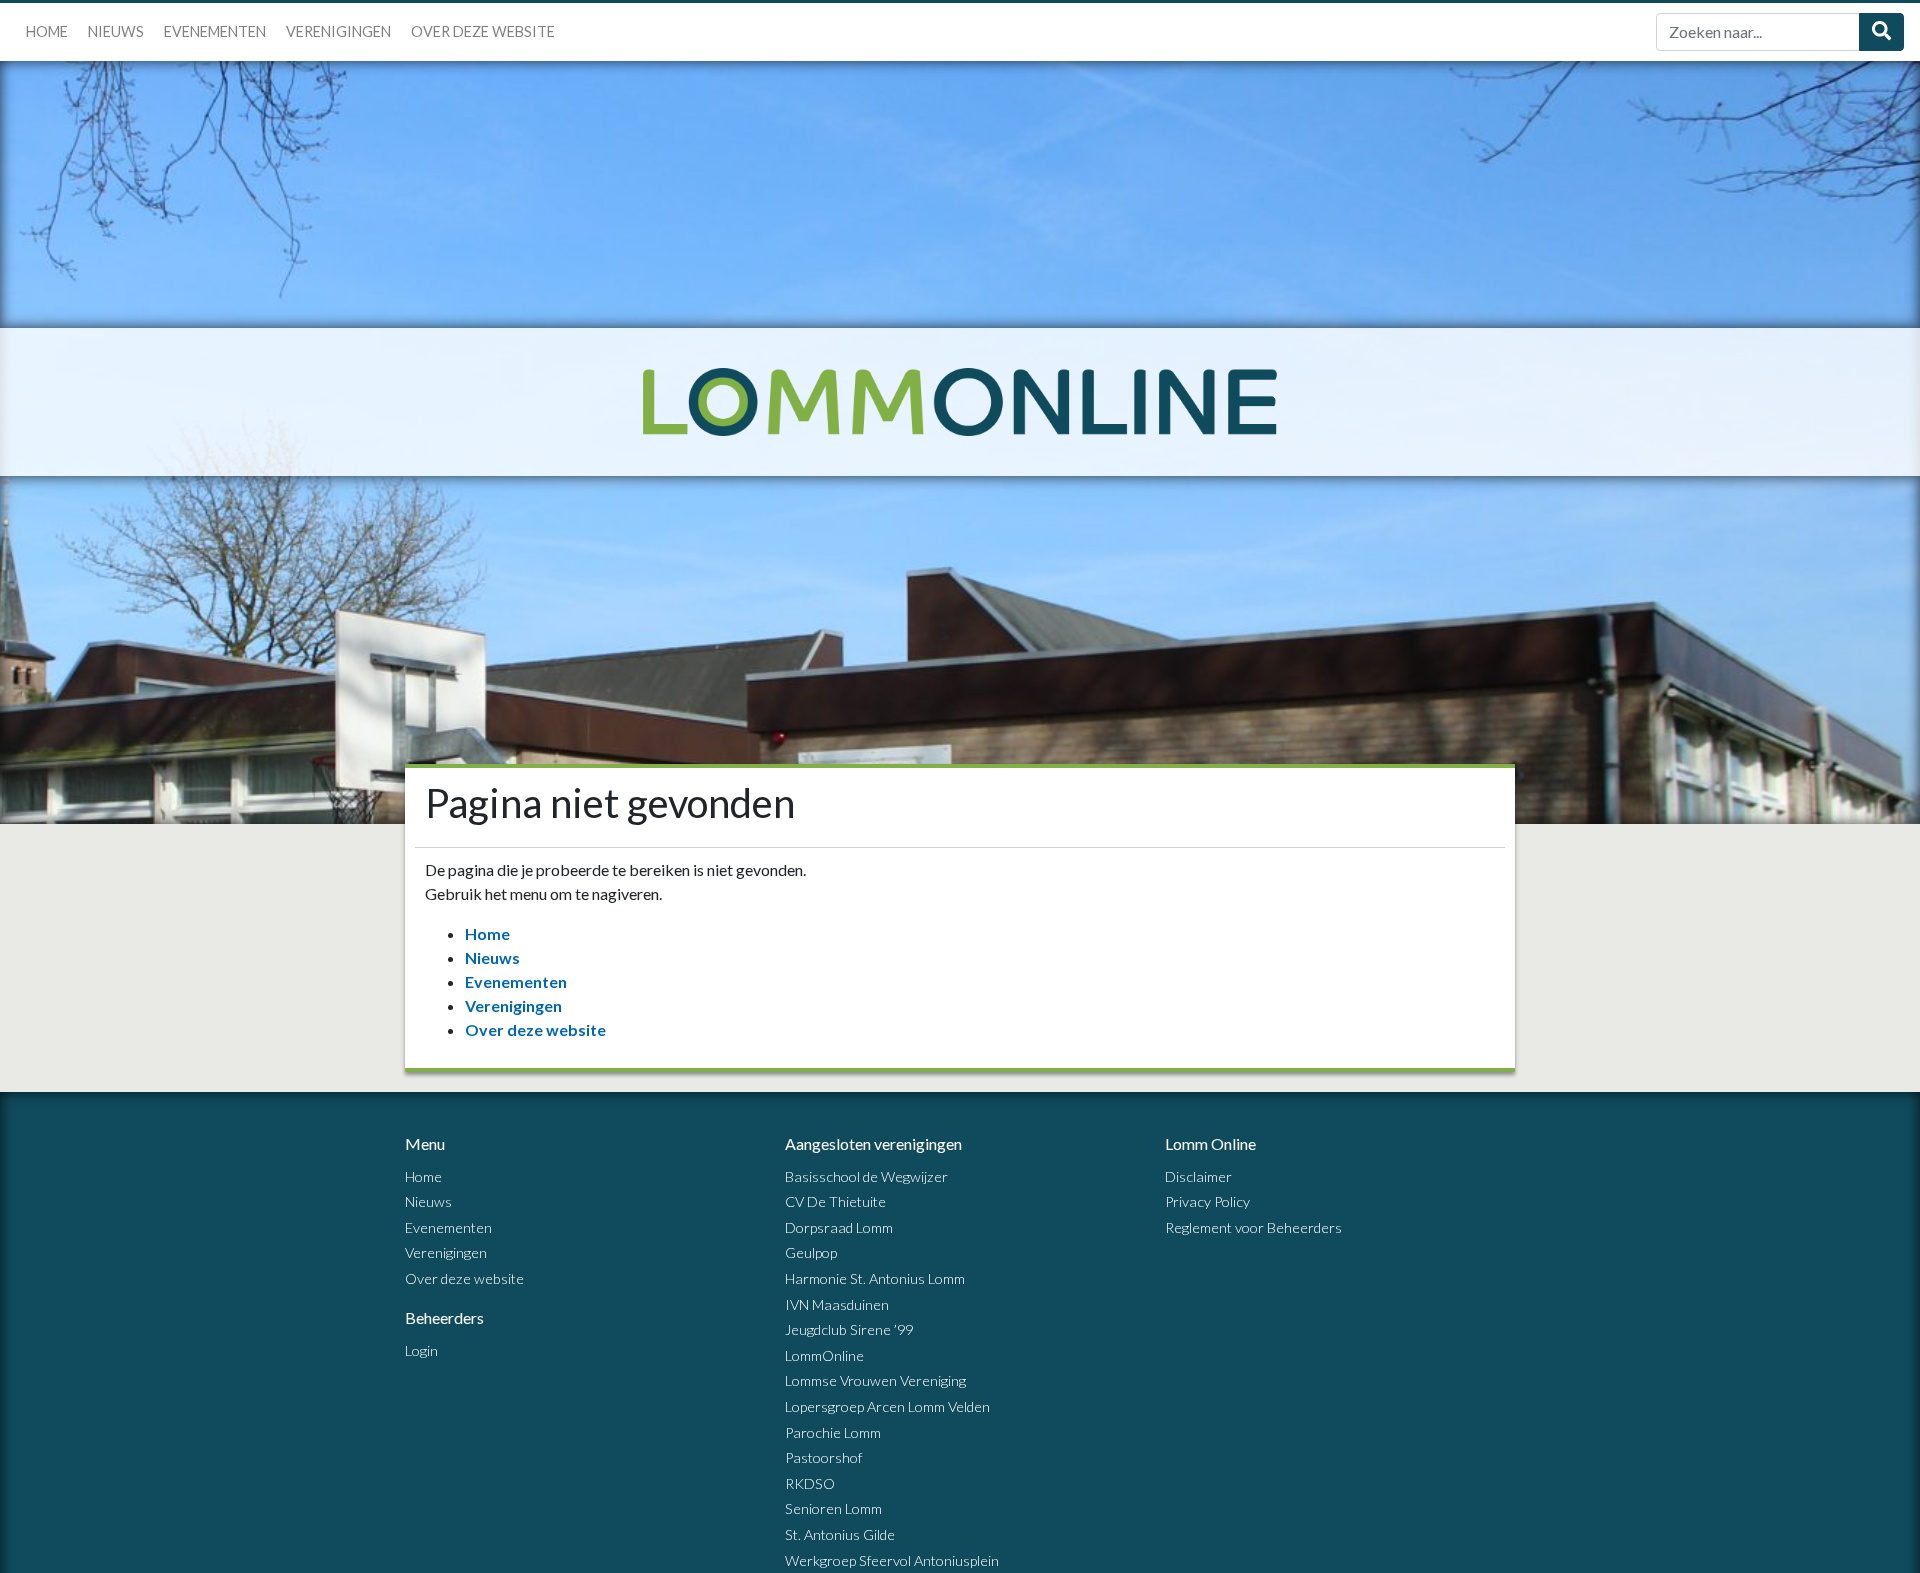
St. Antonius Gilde (840, 1534)
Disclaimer (1198, 1176)
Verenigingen (338, 31)
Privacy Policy (1207, 1201)
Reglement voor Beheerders (1253, 1227)
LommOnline (824, 1355)
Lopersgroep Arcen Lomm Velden (887, 1406)
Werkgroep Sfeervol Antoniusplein (892, 1560)
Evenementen (215, 31)
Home (47, 31)
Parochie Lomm (833, 1432)
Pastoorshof (823, 1457)
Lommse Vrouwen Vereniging (875, 1380)
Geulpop (811, 1252)
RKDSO (810, 1483)
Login (421, 1350)
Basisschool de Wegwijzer (866, 1176)
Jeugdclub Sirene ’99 (849, 1329)
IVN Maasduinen (837, 1304)
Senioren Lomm (833, 1508)
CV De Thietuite (835, 1201)
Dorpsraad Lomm (839, 1227)
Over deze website (483, 31)
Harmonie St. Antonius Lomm (875, 1278)
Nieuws (116, 31)
